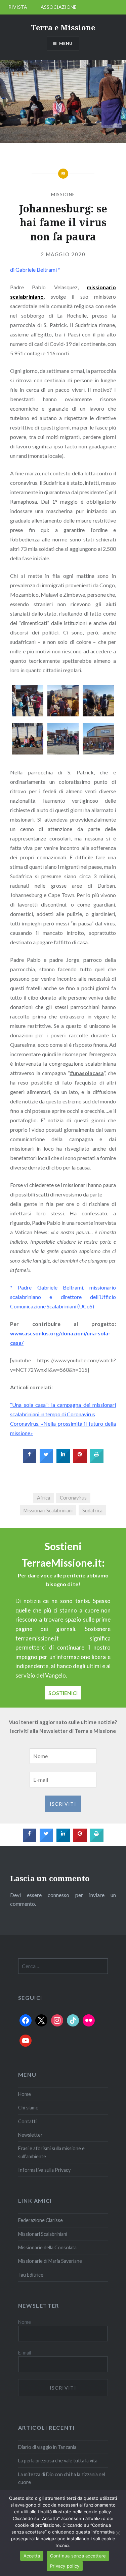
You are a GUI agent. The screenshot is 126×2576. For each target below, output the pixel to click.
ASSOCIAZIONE (59, 7)
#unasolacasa (87, 1073)
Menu (66, 43)
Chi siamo (28, 2108)
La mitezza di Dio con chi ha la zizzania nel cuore (62, 2478)
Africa (44, 1498)
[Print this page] (97, 1461)
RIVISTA (18, 7)
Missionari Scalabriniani (48, 1511)
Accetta (32, 2556)
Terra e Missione (63, 27)
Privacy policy (65, 2566)
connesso (58, 1895)
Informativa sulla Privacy (44, 2170)
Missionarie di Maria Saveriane (50, 2261)
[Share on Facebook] (30, 1461)
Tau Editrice (31, 2275)
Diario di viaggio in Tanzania (47, 2447)
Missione (63, 195)
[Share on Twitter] (46, 1461)
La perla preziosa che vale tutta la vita (58, 2461)
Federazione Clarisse (40, 2220)
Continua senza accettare (78, 2556)
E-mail (25, 2353)
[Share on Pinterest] (80, 1461)
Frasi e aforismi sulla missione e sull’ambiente (51, 2152)
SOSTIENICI (63, 1693)
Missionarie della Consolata (47, 2247)
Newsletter (30, 2135)
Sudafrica (92, 1511)
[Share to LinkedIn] (63, 1461)
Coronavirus (73, 1498)
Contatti (27, 2121)
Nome (25, 2322)
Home (25, 2094)
